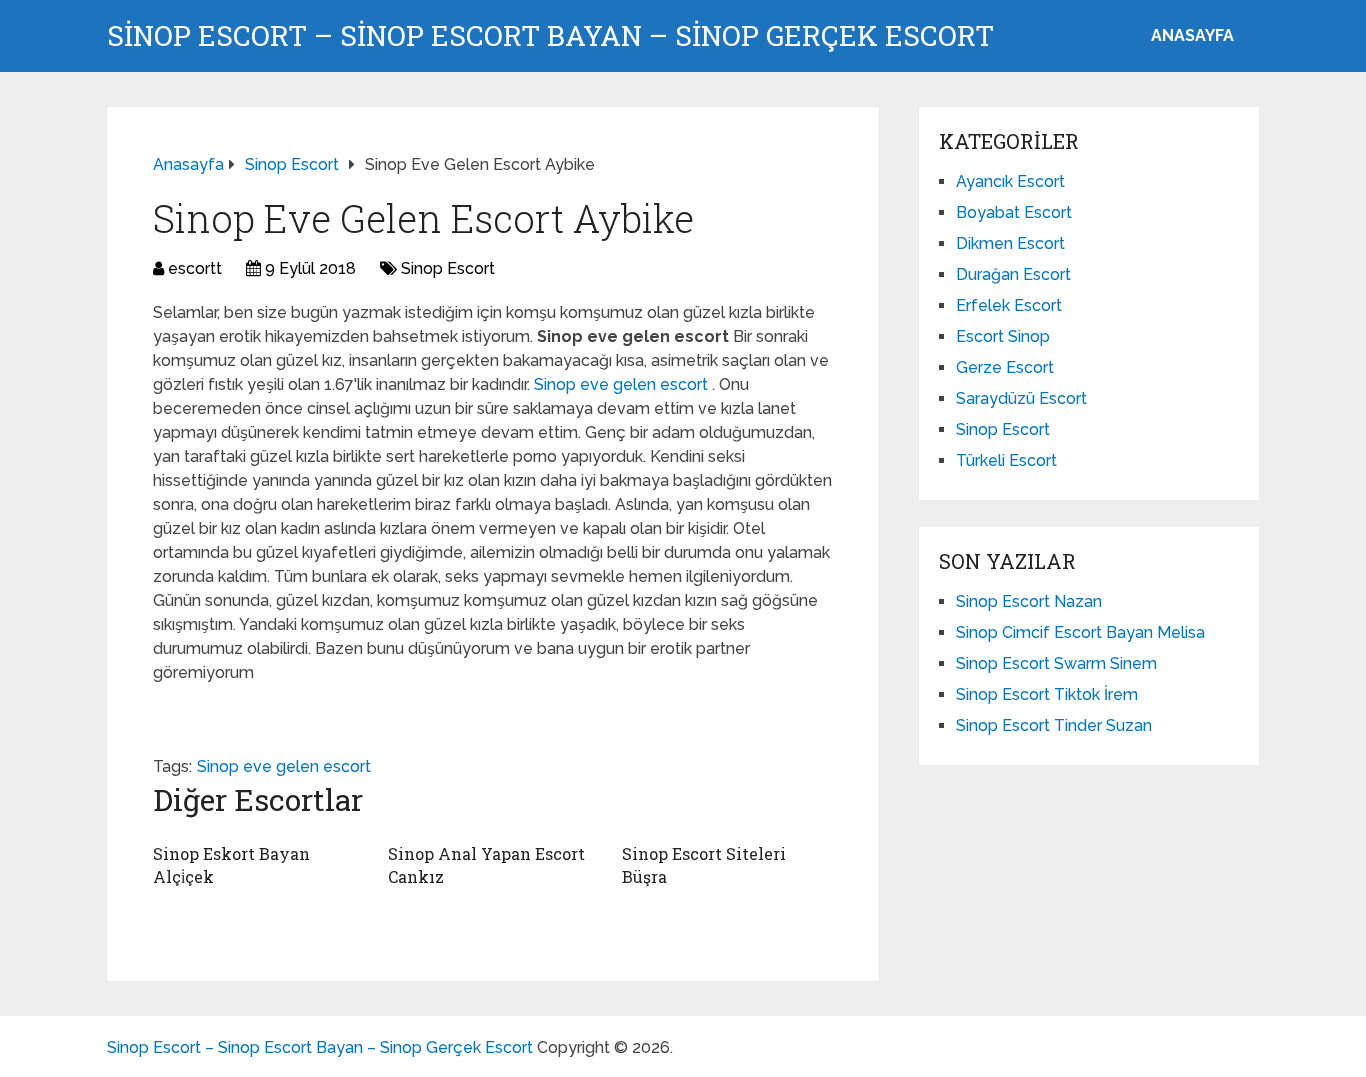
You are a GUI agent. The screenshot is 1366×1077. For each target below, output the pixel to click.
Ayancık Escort (1010, 181)
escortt (195, 268)
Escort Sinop (1003, 336)
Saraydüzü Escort (1021, 398)
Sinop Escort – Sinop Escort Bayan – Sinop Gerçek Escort (550, 36)
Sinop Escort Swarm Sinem (1056, 663)
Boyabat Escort (1014, 212)
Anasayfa (1192, 35)
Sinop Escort (448, 268)
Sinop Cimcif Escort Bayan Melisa (1080, 632)
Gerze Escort (1005, 367)
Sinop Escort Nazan (1029, 601)
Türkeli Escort (1006, 460)
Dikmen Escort (1010, 243)
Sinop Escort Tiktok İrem (1047, 694)
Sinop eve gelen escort (623, 384)
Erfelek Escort (1009, 305)
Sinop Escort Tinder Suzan (1054, 725)
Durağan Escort (1013, 274)
